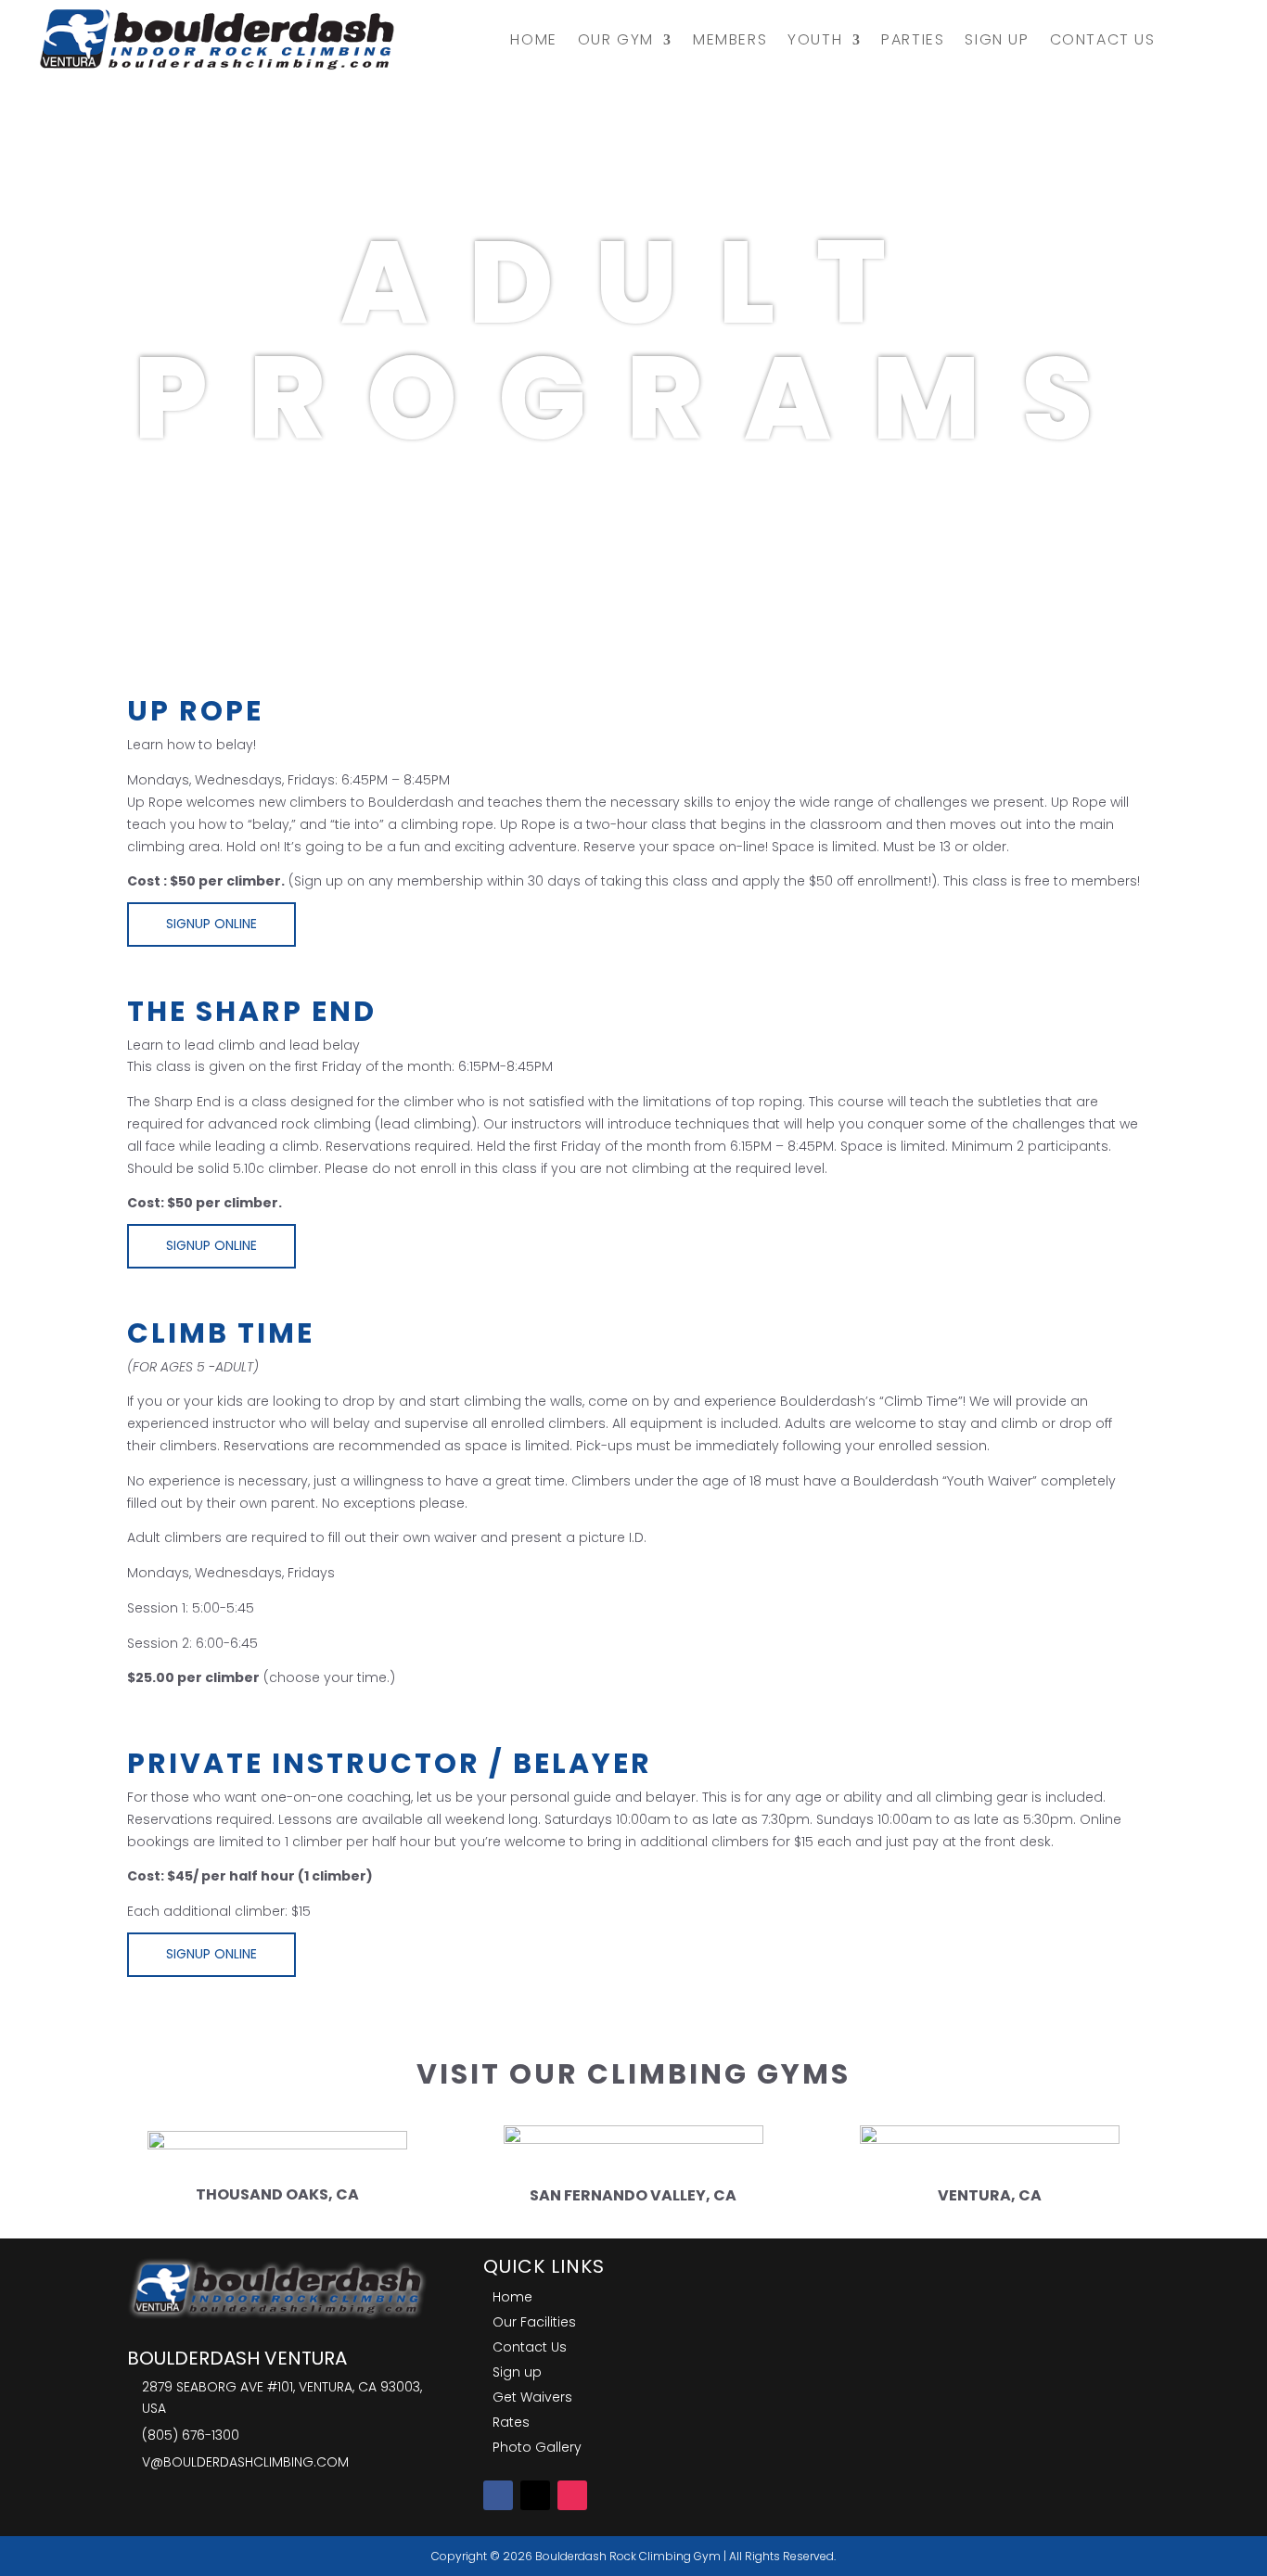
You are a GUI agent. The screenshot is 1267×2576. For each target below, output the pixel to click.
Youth (815, 39)
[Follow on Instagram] (572, 2495)
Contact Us (1103, 39)
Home (533, 39)
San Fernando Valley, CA (633, 2195)
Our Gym (616, 39)
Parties (913, 39)
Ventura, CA (990, 2195)
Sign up (997, 39)
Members (730, 39)
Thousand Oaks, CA (277, 2194)
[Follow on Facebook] (498, 2495)
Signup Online (211, 924)
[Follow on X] (535, 2495)
